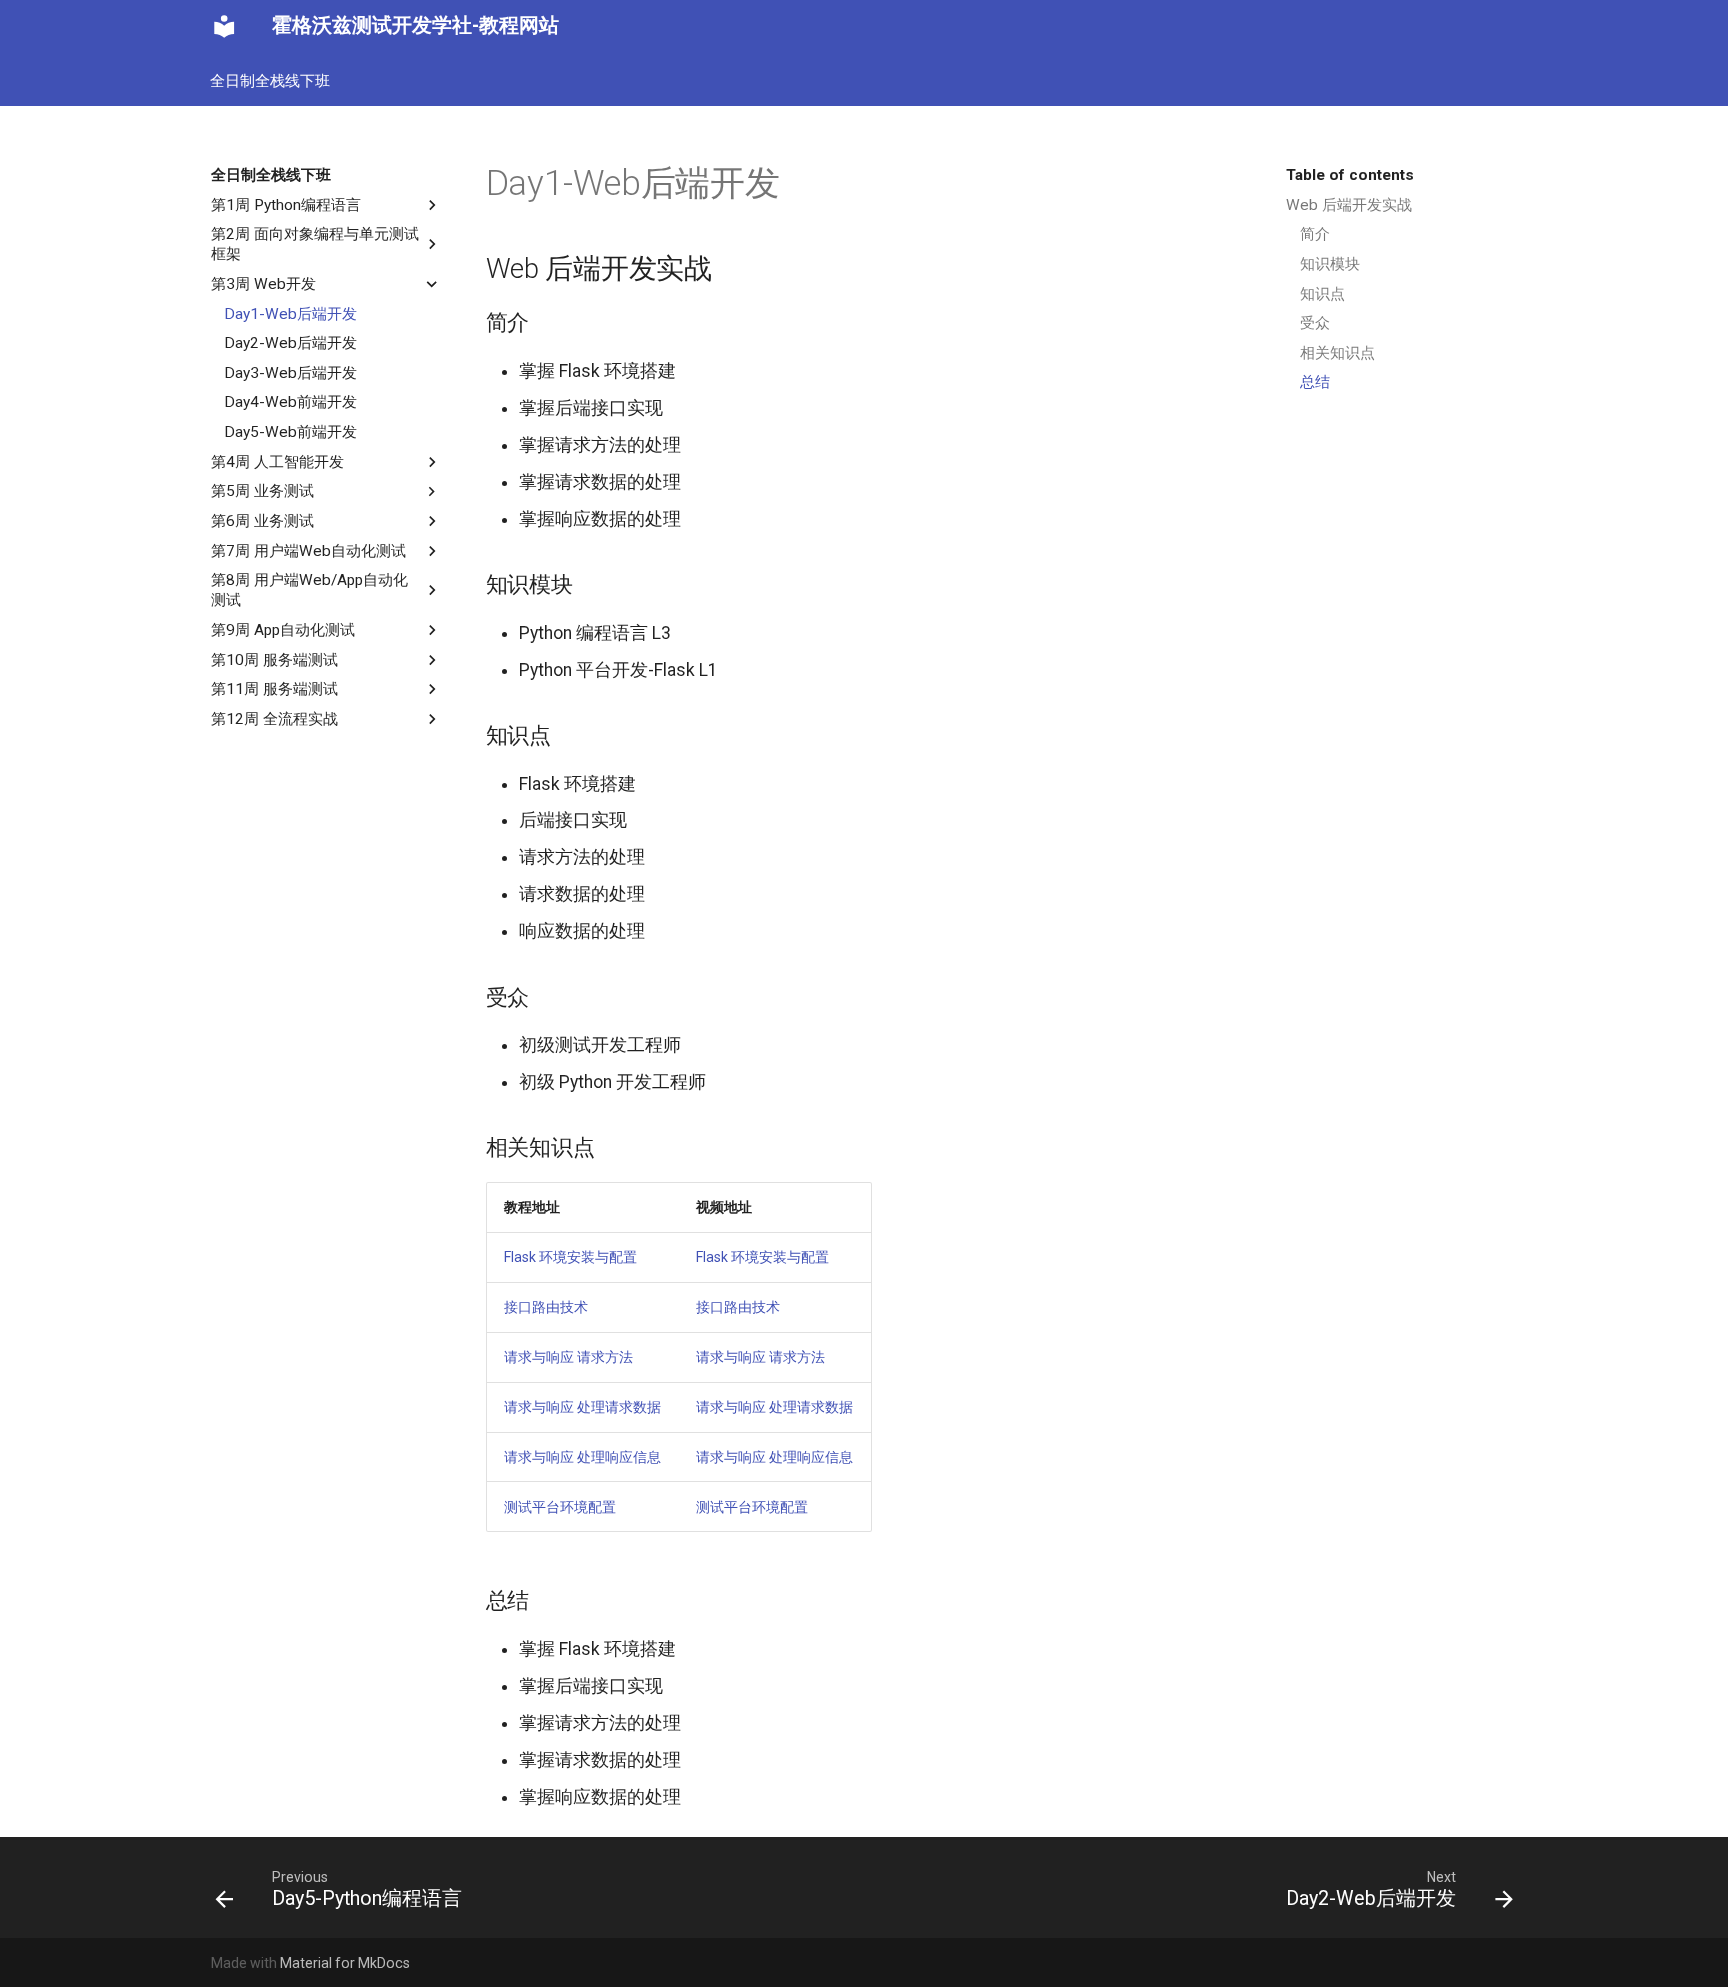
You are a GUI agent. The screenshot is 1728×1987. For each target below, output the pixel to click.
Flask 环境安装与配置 (570, 1257)
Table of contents (1350, 175)
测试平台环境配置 (560, 1507)
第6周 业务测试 (262, 521)
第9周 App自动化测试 (283, 630)
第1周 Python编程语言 (286, 205)
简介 (1315, 234)
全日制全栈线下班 (271, 80)
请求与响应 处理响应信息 (582, 1457)
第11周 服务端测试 (274, 689)
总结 (1315, 382)
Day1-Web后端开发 (290, 314)
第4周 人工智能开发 (277, 462)
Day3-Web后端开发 (290, 373)
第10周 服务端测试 (274, 660)
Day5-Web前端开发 (290, 432)
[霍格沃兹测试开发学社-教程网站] (224, 26)
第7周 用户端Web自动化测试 (308, 551)
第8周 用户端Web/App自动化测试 (309, 590)
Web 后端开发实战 (1349, 205)
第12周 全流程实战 (274, 719)
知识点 (1322, 294)
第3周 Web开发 (263, 284)
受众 (1315, 323)
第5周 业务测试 (262, 491)
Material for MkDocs (345, 1963)
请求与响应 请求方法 (568, 1357)
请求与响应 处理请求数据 (582, 1407)
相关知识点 (1337, 353)
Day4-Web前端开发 (290, 402)
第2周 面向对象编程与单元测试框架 (315, 244)
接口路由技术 (546, 1307)
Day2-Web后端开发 (290, 343)
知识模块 (1330, 264)
